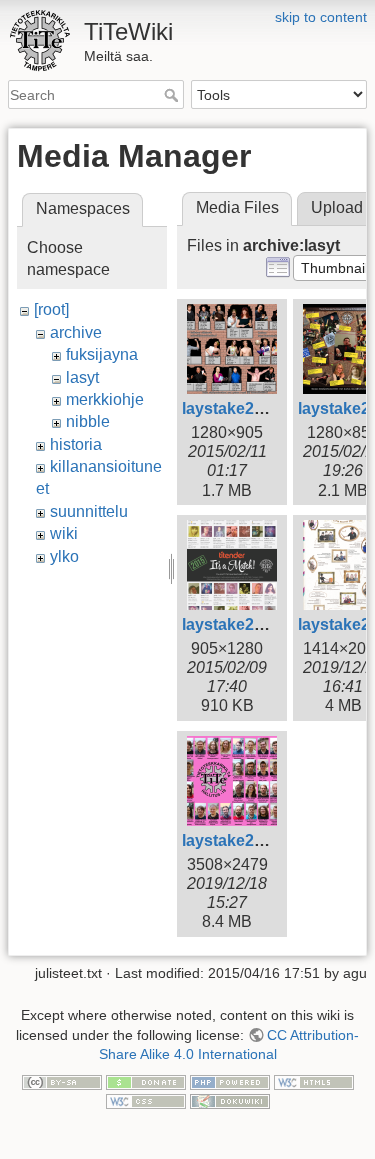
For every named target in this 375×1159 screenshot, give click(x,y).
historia (76, 444)
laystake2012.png (248, 408)
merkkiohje (105, 399)
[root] (51, 309)
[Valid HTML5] (314, 1081)
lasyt (82, 377)
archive (76, 332)
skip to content (321, 17)
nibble (88, 421)
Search (173, 95)
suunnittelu (89, 511)
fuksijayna (102, 354)
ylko (64, 556)
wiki (64, 533)
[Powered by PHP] (230, 1081)
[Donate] (146, 1081)
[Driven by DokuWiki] (230, 1101)
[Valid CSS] (146, 1101)
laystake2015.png (248, 624)
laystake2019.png (248, 840)
